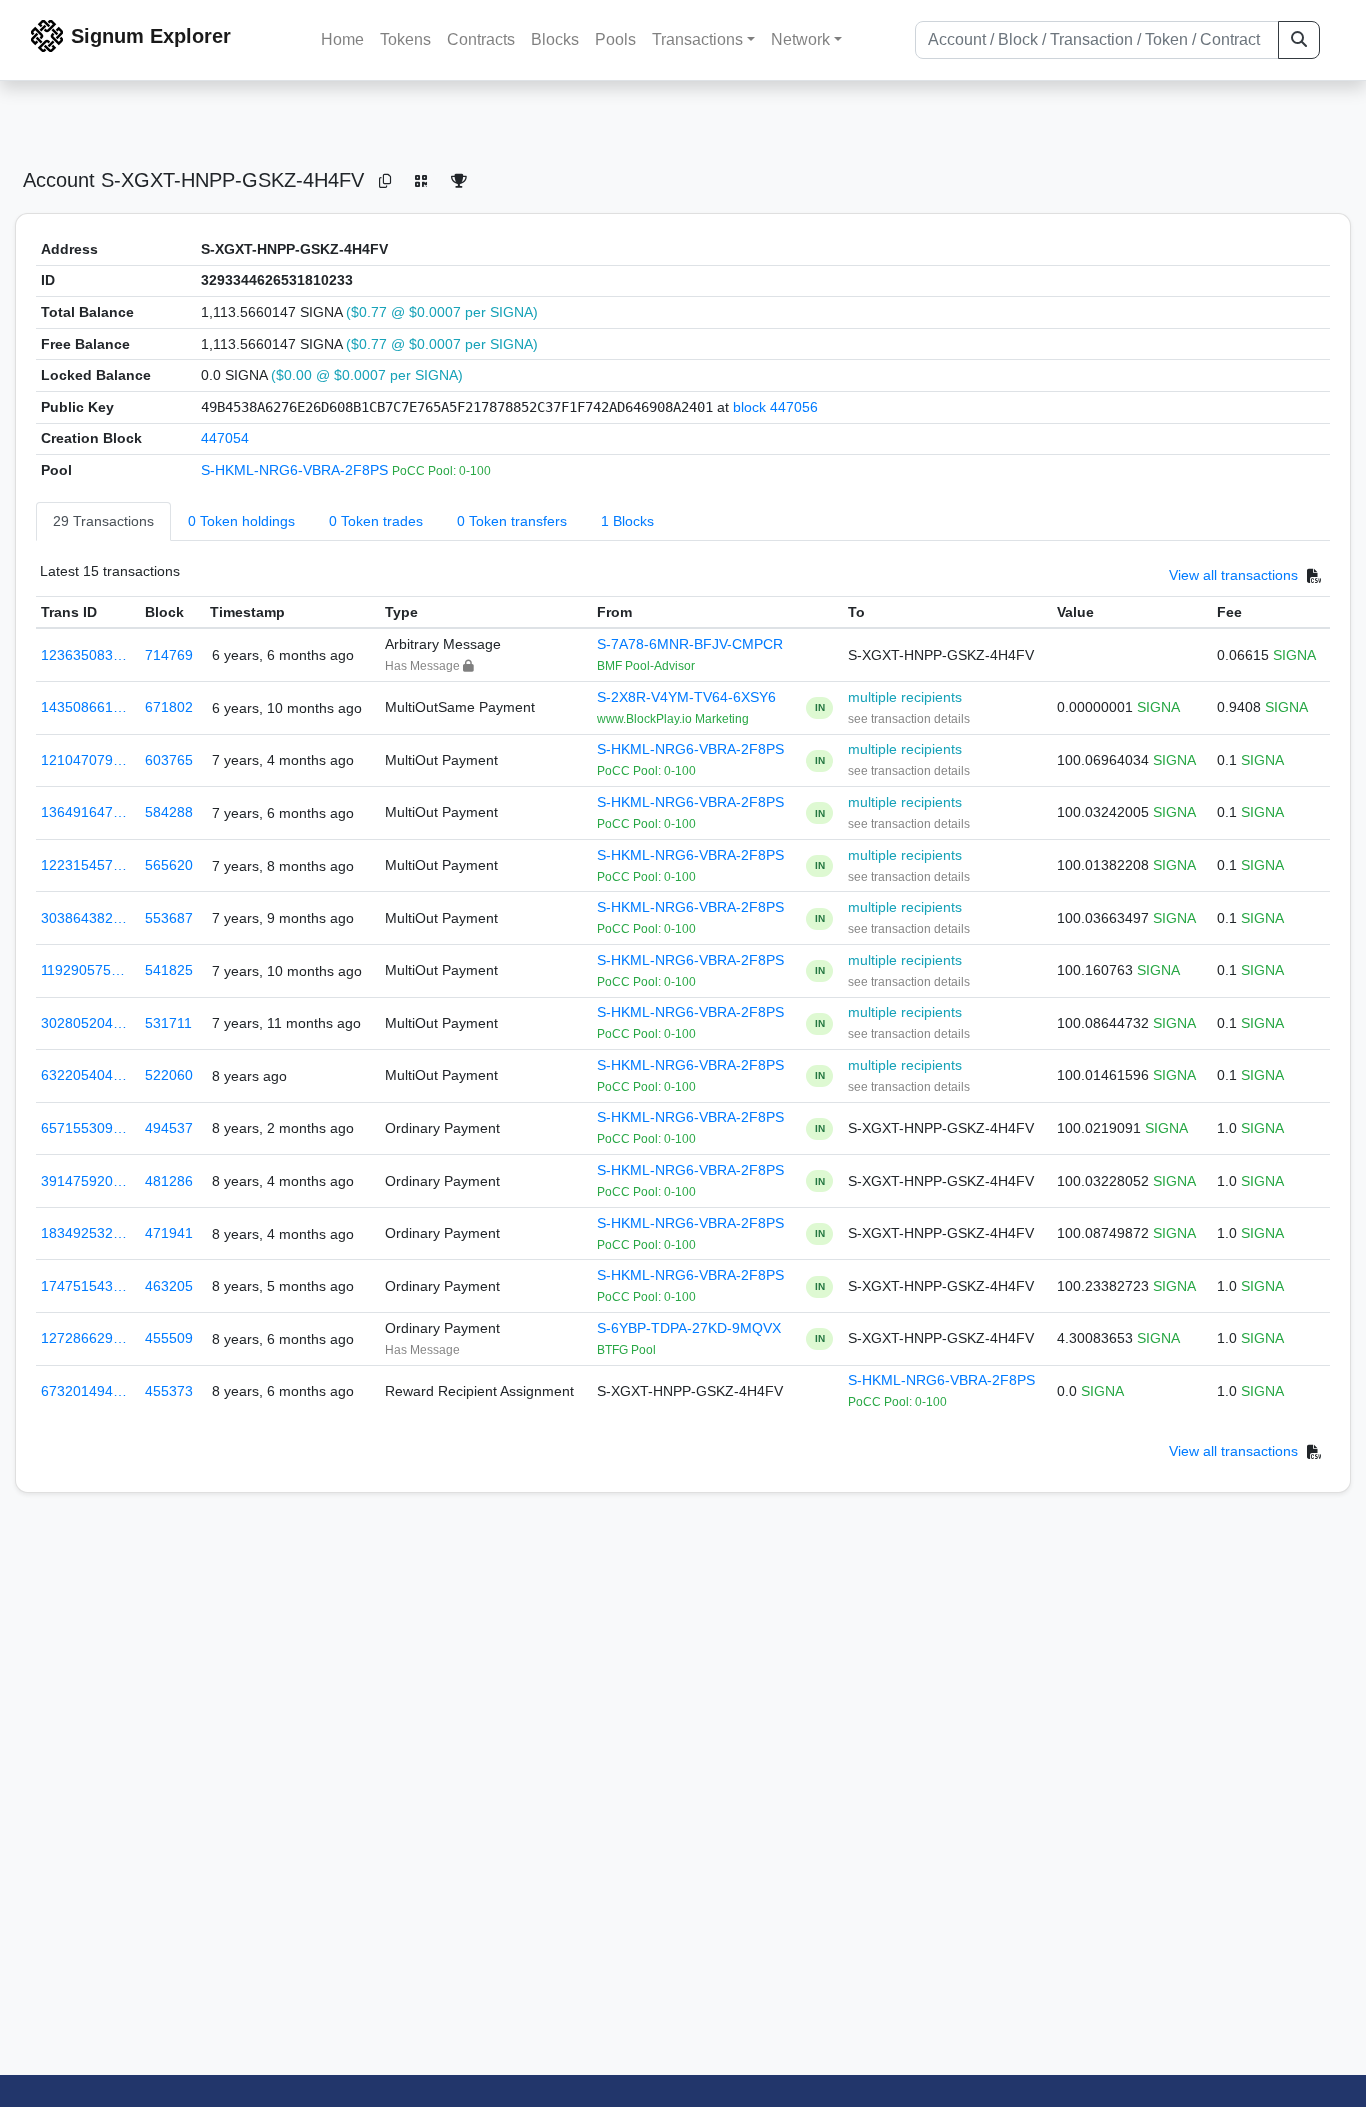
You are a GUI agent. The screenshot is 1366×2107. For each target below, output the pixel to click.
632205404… (84, 1075)
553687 (169, 918)
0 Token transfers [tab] (512, 521)
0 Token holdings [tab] (241, 521)
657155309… (84, 1128)
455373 (169, 1391)
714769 (169, 655)
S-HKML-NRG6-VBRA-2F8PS (296, 470)
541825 (169, 970)
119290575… (83, 970)
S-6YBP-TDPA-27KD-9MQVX (689, 1328)
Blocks (555, 39)
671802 (169, 707)
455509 (169, 1338)
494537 (169, 1128)
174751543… (84, 1286)
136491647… (84, 812)
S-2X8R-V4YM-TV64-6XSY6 (686, 697)
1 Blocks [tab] (627, 521)
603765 (169, 760)
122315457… (84, 865)
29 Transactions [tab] (103, 521)
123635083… (84, 655)
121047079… (84, 760)
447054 (225, 438)
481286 (169, 1181)
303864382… (84, 918)
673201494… (84, 1391)
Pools (615, 39)
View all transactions (1233, 575)
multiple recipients (905, 697)
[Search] (1299, 40)
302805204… (84, 1023)
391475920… (84, 1181)
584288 (169, 812)
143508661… (84, 707)
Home (342, 39)
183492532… (84, 1233)
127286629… (84, 1338)
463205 (169, 1286)
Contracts (481, 39)
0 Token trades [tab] (376, 521)
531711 (168, 1023)
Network (800, 39)
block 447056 (775, 407)
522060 (169, 1075)
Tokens (405, 39)
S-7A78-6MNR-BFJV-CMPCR (690, 644)
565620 (169, 865)
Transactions (697, 39)
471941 (169, 1233)
